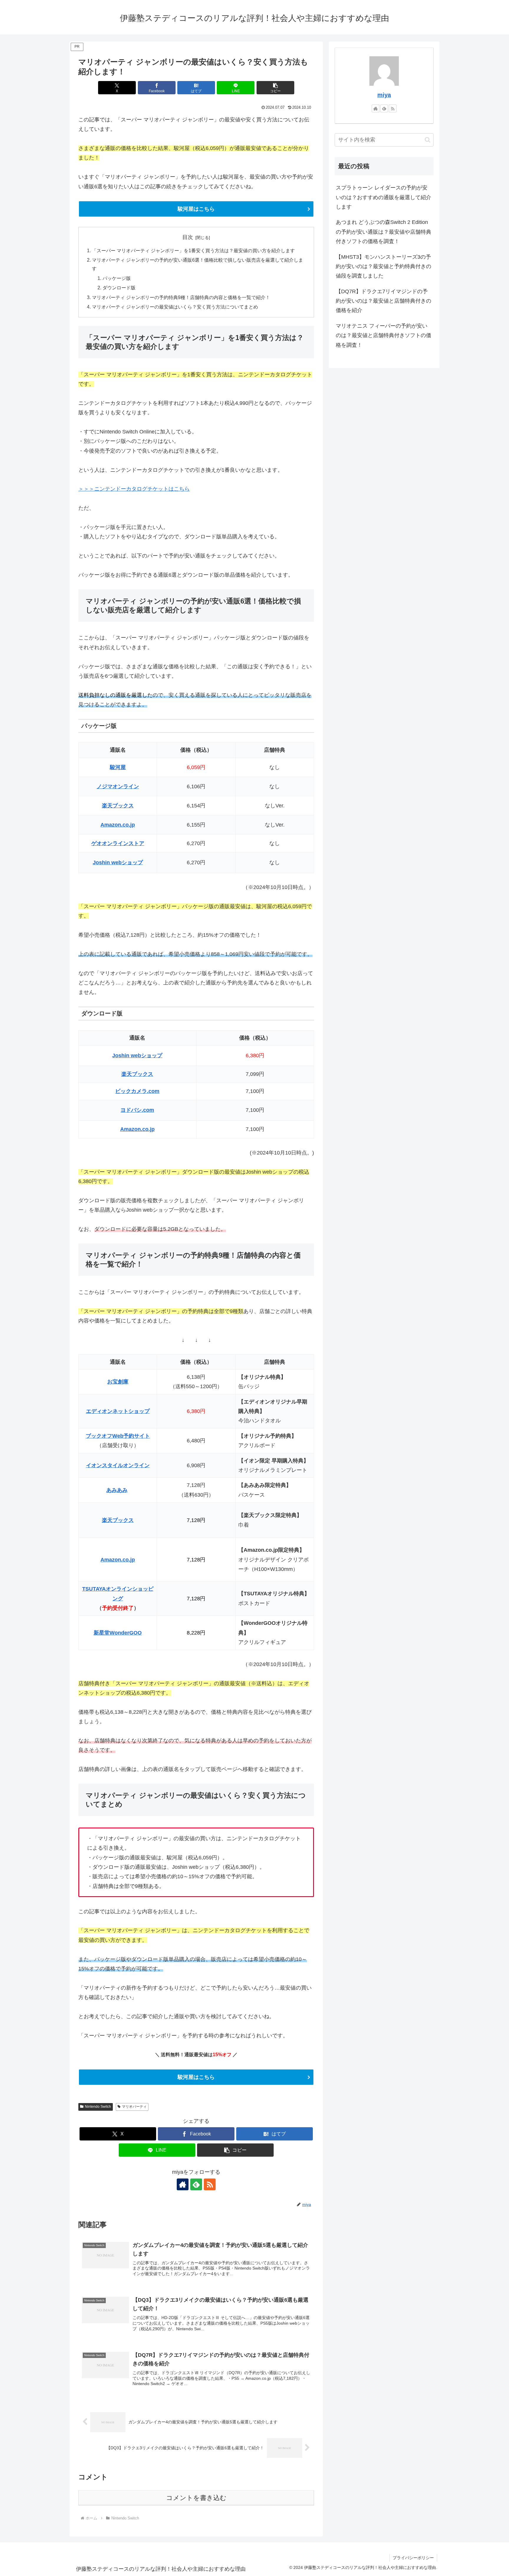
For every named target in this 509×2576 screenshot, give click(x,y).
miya (384, 95)
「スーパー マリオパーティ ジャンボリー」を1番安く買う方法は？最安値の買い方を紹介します (193, 250)
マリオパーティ (134, 2107)
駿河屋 (118, 767)
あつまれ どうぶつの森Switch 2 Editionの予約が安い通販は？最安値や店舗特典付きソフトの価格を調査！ (384, 232)
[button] (275, 88)
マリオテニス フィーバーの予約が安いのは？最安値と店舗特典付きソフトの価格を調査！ (384, 335)
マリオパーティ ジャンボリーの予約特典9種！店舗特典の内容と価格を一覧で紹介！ (181, 297)
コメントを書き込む (196, 2498)
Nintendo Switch (98, 2107)
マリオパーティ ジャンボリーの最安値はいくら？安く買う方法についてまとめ (175, 307)
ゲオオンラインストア (118, 843)
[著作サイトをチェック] (183, 2184)
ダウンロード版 (119, 288)
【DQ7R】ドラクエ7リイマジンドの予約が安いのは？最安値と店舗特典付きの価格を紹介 (384, 301)
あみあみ (117, 1490)
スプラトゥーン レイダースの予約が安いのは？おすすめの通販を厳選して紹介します (384, 197)
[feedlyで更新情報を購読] (196, 2184)
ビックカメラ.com (137, 1091)
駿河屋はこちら (196, 209)
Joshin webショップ (137, 1056)
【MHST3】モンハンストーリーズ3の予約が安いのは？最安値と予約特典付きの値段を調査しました (384, 267)
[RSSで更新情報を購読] (210, 2184)
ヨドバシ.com (137, 1110)
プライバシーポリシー (413, 2558)
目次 (188, 237)
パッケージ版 (117, 278)
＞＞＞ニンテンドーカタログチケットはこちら (134, 489)
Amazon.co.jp (137, 1129)
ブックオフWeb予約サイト (118, 1436)
